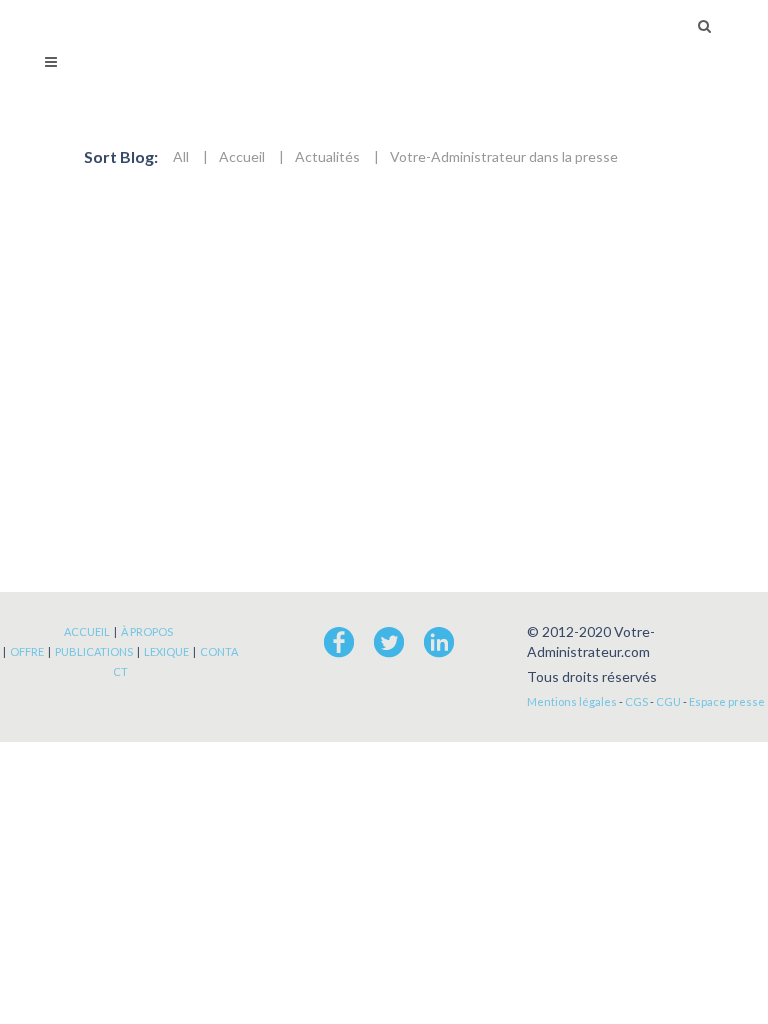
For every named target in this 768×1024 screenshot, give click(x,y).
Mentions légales (572, 701)
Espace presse (727, 701)
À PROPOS (147, 631)
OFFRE (27, 651)
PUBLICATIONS (94, 651)
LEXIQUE (166, 651)
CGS (636, 701)
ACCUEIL (87, 631)
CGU (668, 701)
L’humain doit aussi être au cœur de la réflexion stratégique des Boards (342, 291)
